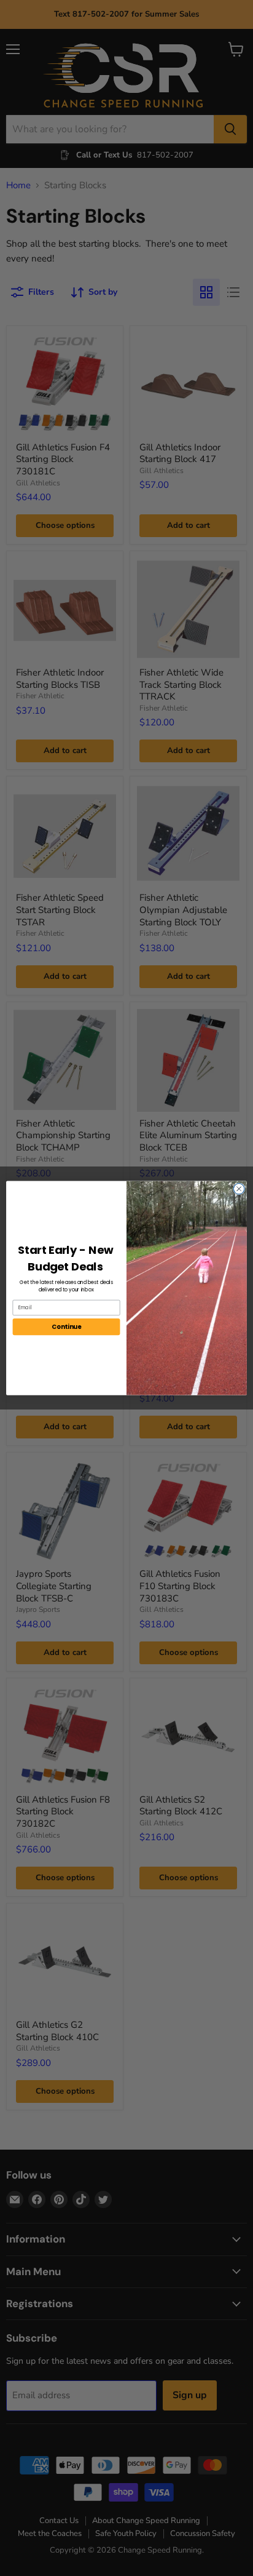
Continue (66, 1326)
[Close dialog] (239, 1189)
